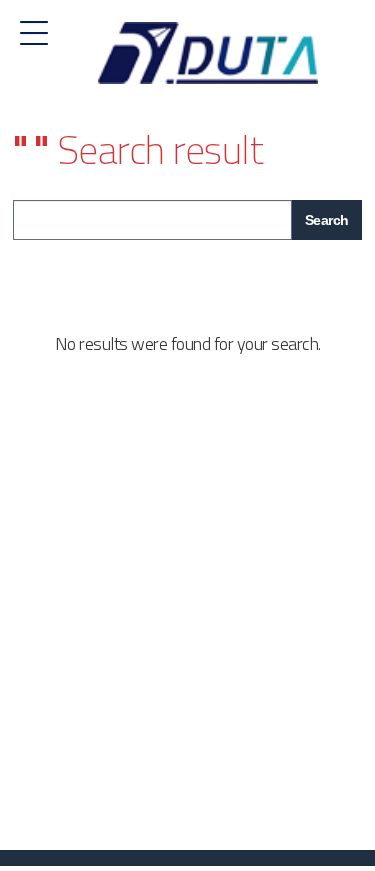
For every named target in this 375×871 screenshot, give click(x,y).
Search (327, 220)
